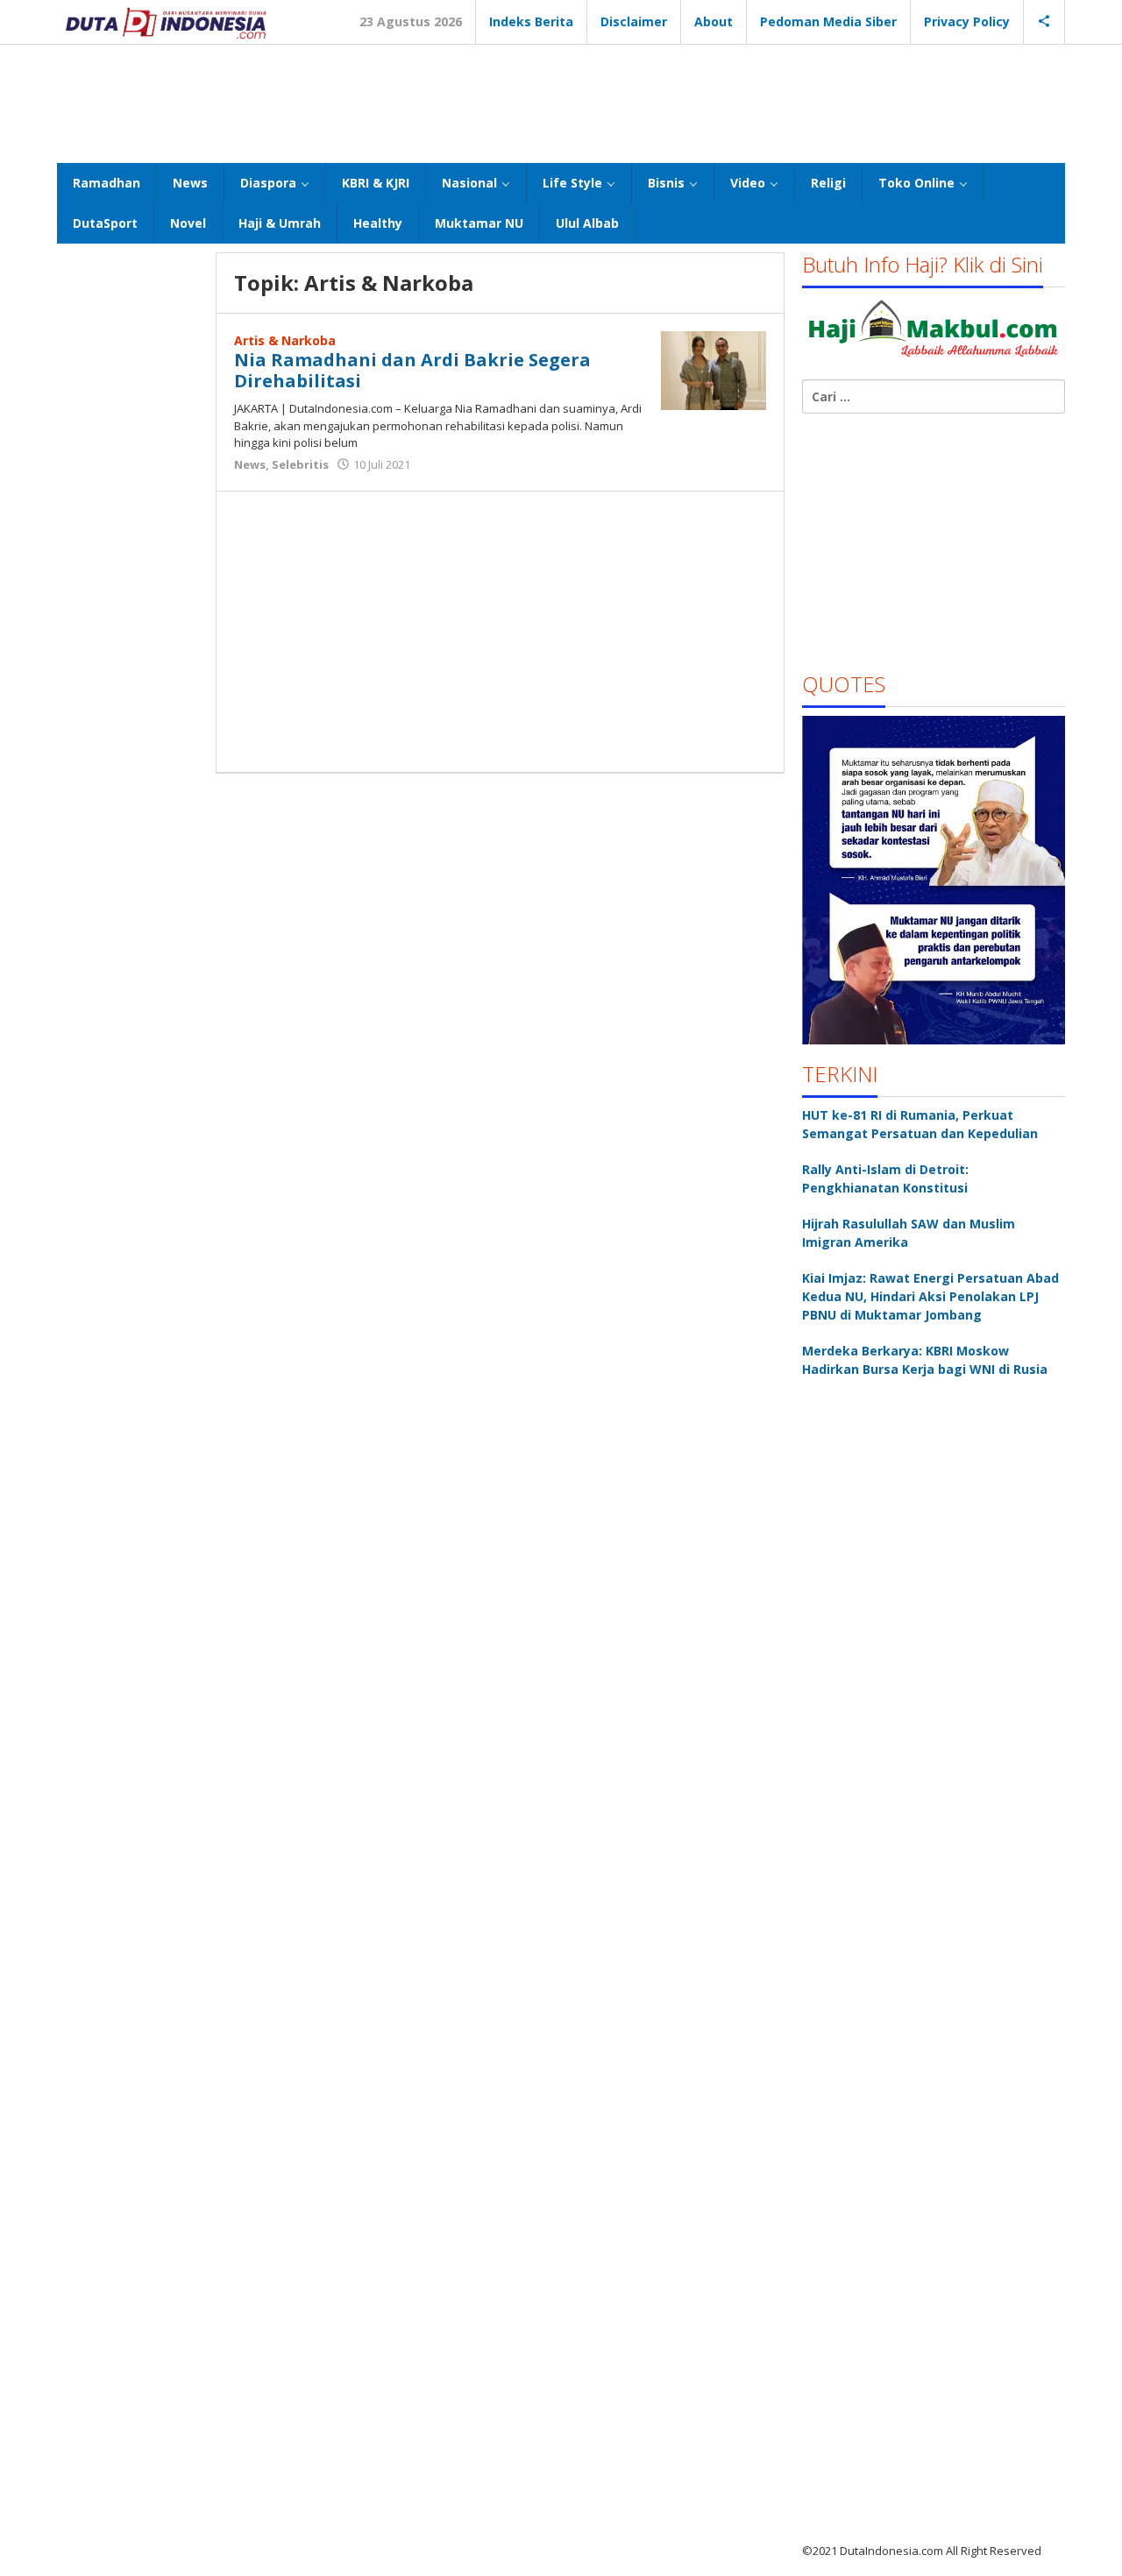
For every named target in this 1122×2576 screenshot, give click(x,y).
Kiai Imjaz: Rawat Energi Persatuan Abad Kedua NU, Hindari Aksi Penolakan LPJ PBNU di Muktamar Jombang (930, 1296)
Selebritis (300, 464)
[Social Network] (1044, 22)
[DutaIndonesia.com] (166, 21)
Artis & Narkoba (285, 340)
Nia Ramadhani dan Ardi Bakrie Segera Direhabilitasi (412, 370)
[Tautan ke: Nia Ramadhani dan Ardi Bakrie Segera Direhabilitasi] (714, 369)
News (250, 464)
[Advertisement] (561, 102)
